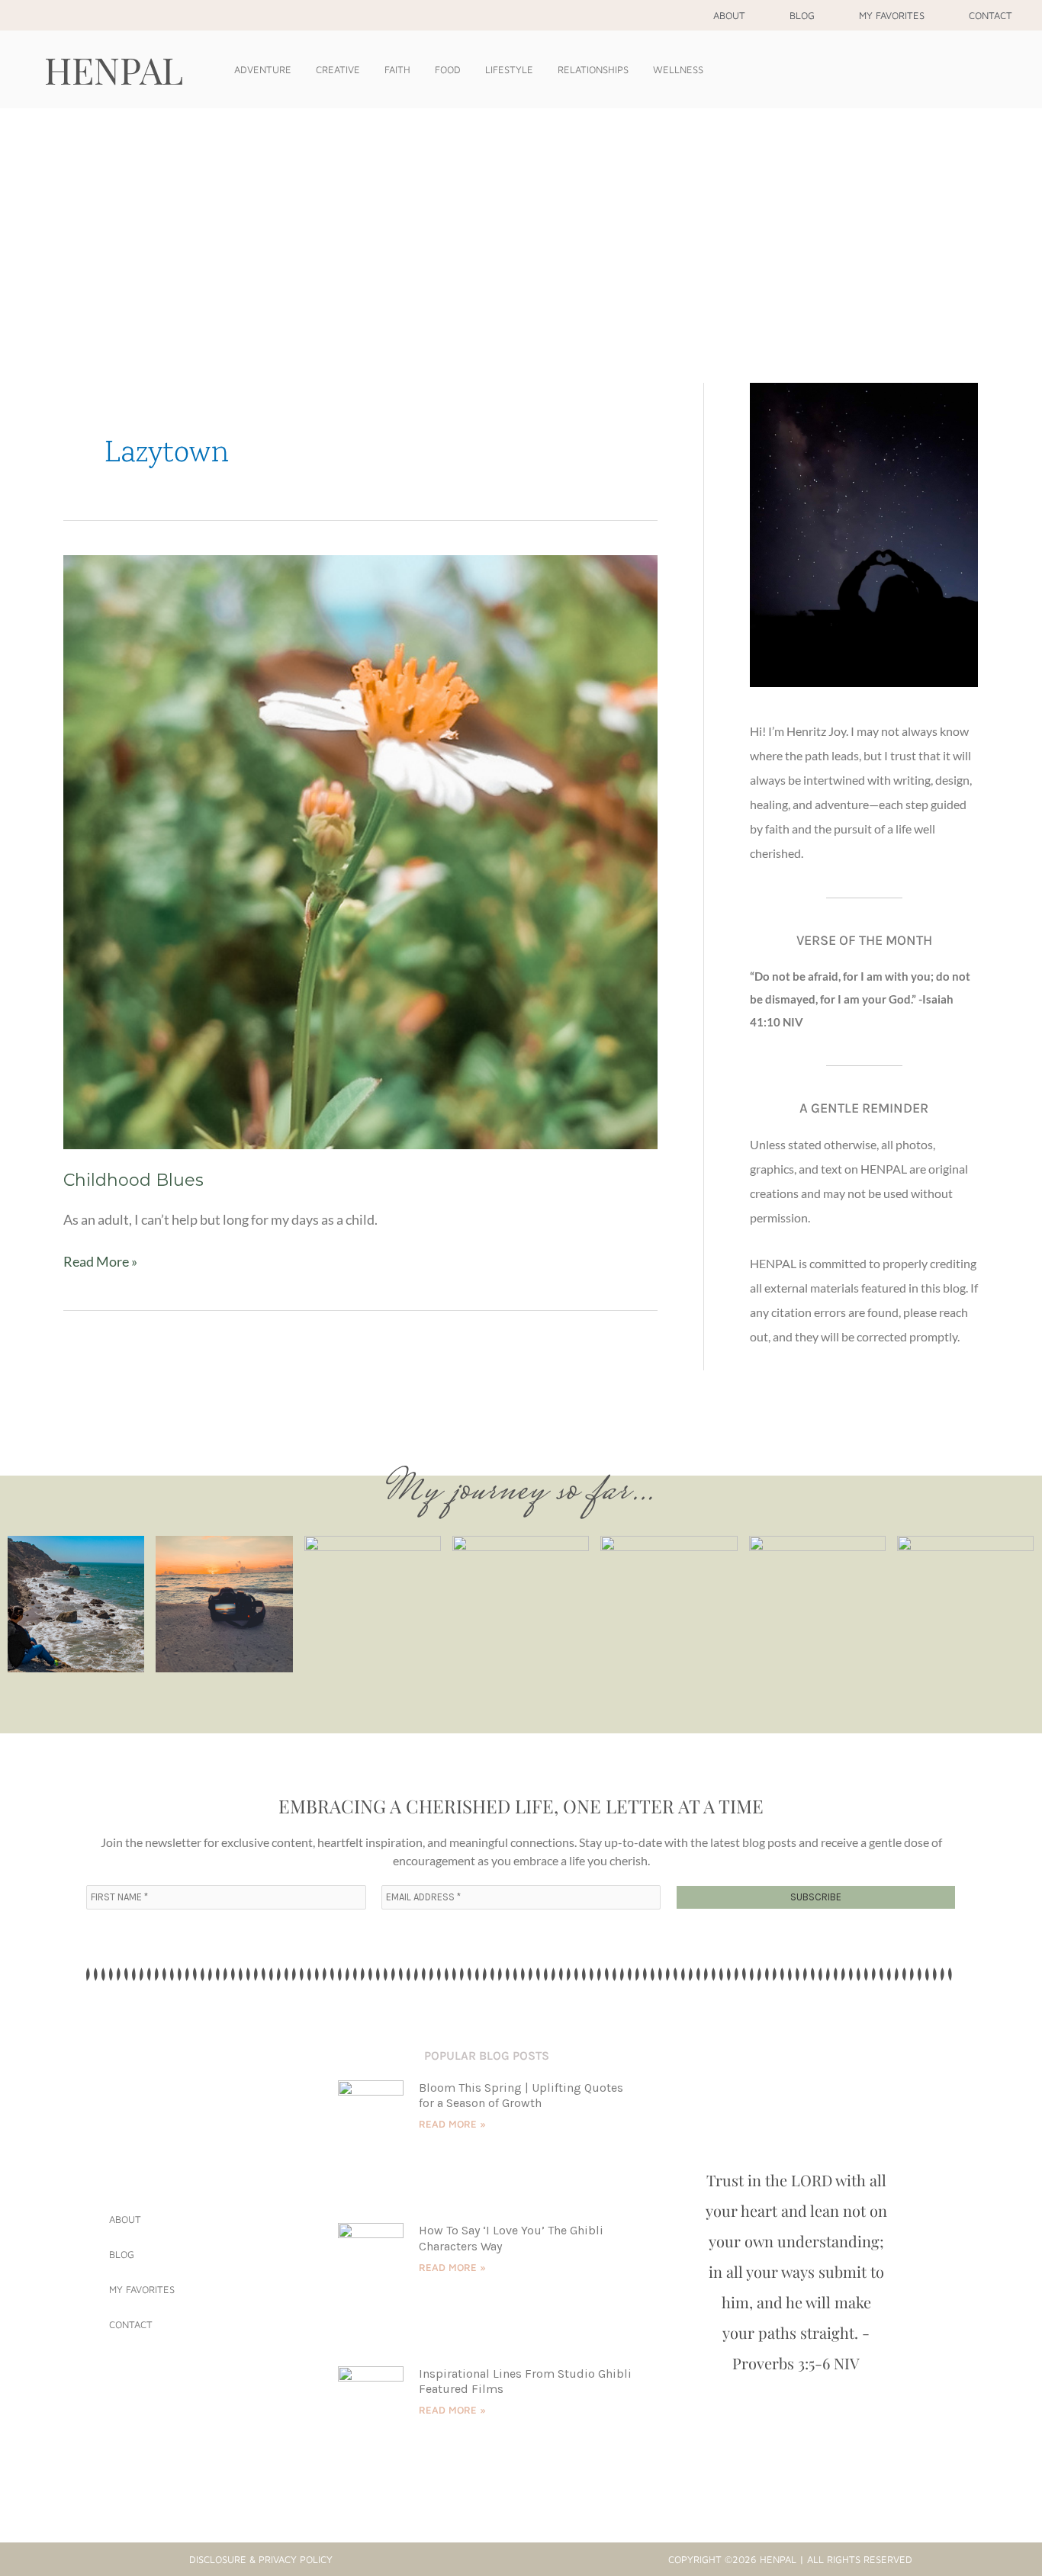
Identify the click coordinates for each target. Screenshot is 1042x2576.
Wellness (678, 69)
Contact (991, 15)
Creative (338, 69)
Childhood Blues (133, 1180)
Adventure (263, 69)
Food (448, 69)
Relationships (593, 69)
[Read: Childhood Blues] (360, 850)
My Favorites (892, 15)
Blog (802, 15)
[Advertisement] (521, 223)
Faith (397, 69)
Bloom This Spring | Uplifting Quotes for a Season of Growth (521, 2096)
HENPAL (114, 69)
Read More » (100, 1260)
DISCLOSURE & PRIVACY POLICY (261, 2559)
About (729, 15)
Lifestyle (509, 69)
